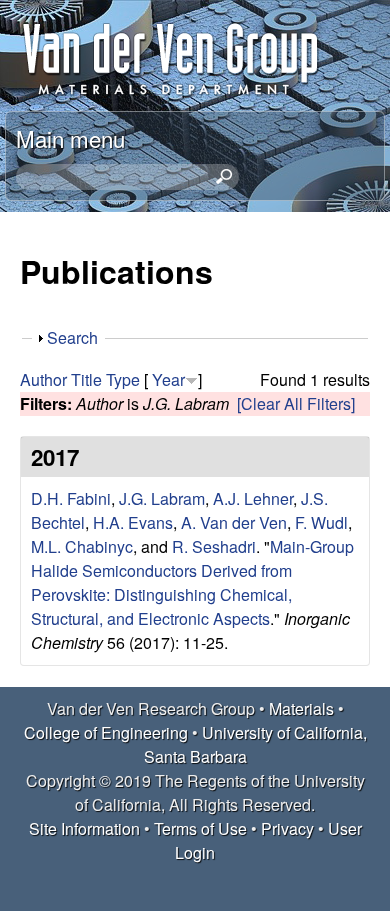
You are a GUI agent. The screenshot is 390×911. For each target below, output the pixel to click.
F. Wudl (321, 522)
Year (168, 379)
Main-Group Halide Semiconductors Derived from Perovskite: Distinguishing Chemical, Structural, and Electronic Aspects (192, 582)
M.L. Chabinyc (82, 546)
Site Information (84, 828)
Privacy (287, 828)
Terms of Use (200, 828)
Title (86, 379)
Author (43, 379)
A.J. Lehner (253, 498)
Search (72, 337)
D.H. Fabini (71, 498)
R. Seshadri (214, 546)
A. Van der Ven (234, 522)
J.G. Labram (162, 498)
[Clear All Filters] (296, 403)
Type (123, 379)
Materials (301, 708)
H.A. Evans (133, 522)
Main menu (70, 138)
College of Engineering (106, 732)
